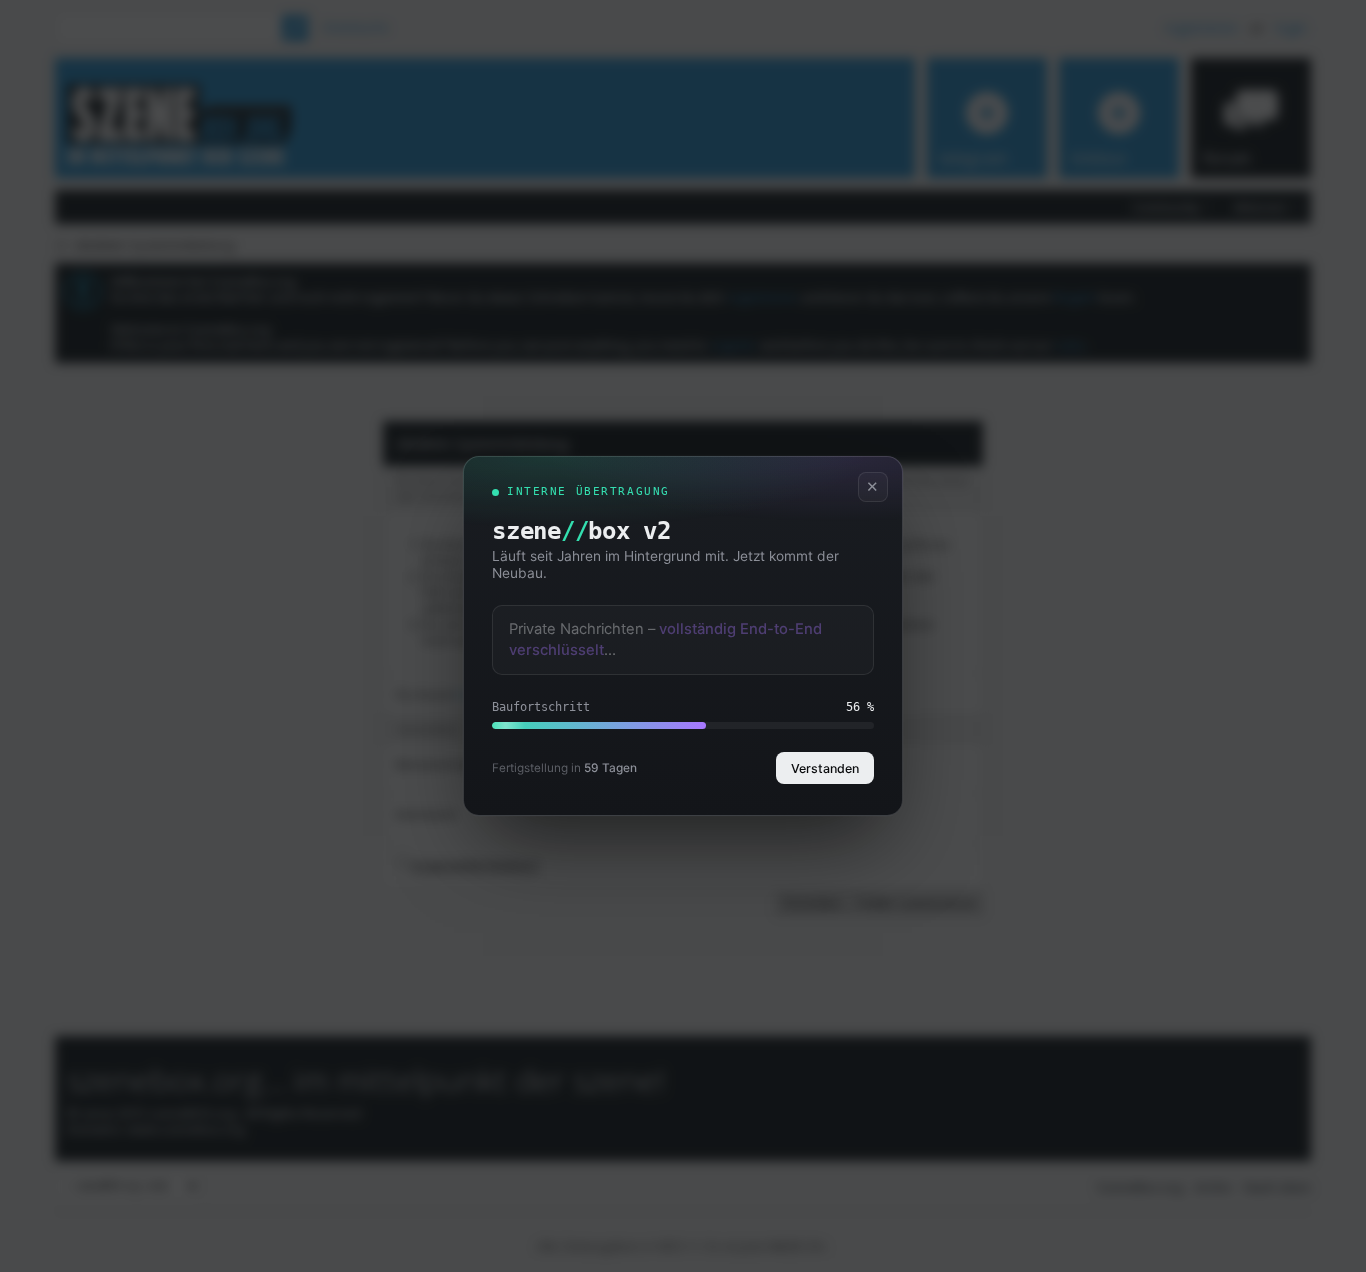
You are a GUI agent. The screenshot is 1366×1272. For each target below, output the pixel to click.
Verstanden (825, 768)
